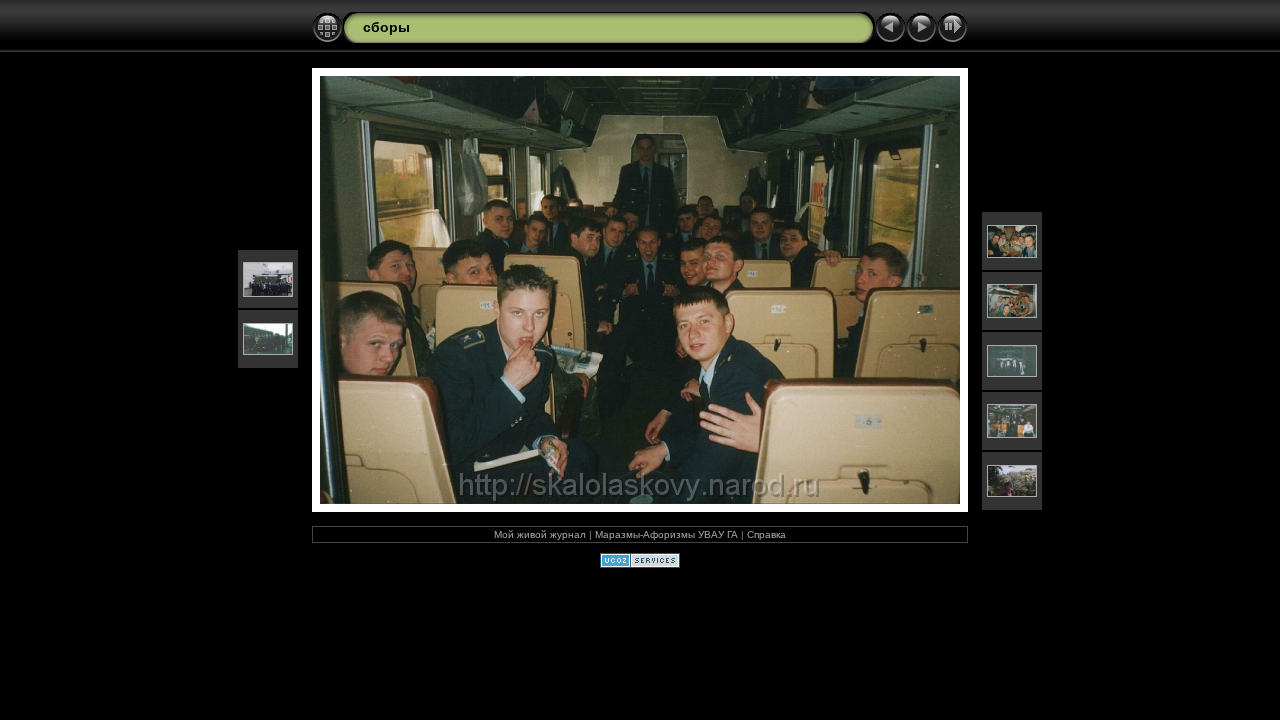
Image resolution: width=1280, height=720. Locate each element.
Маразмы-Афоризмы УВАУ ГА (666, 534)
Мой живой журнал (540, 534)
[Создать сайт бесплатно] (640, 564)
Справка (766, 534)
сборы (386, 27)
